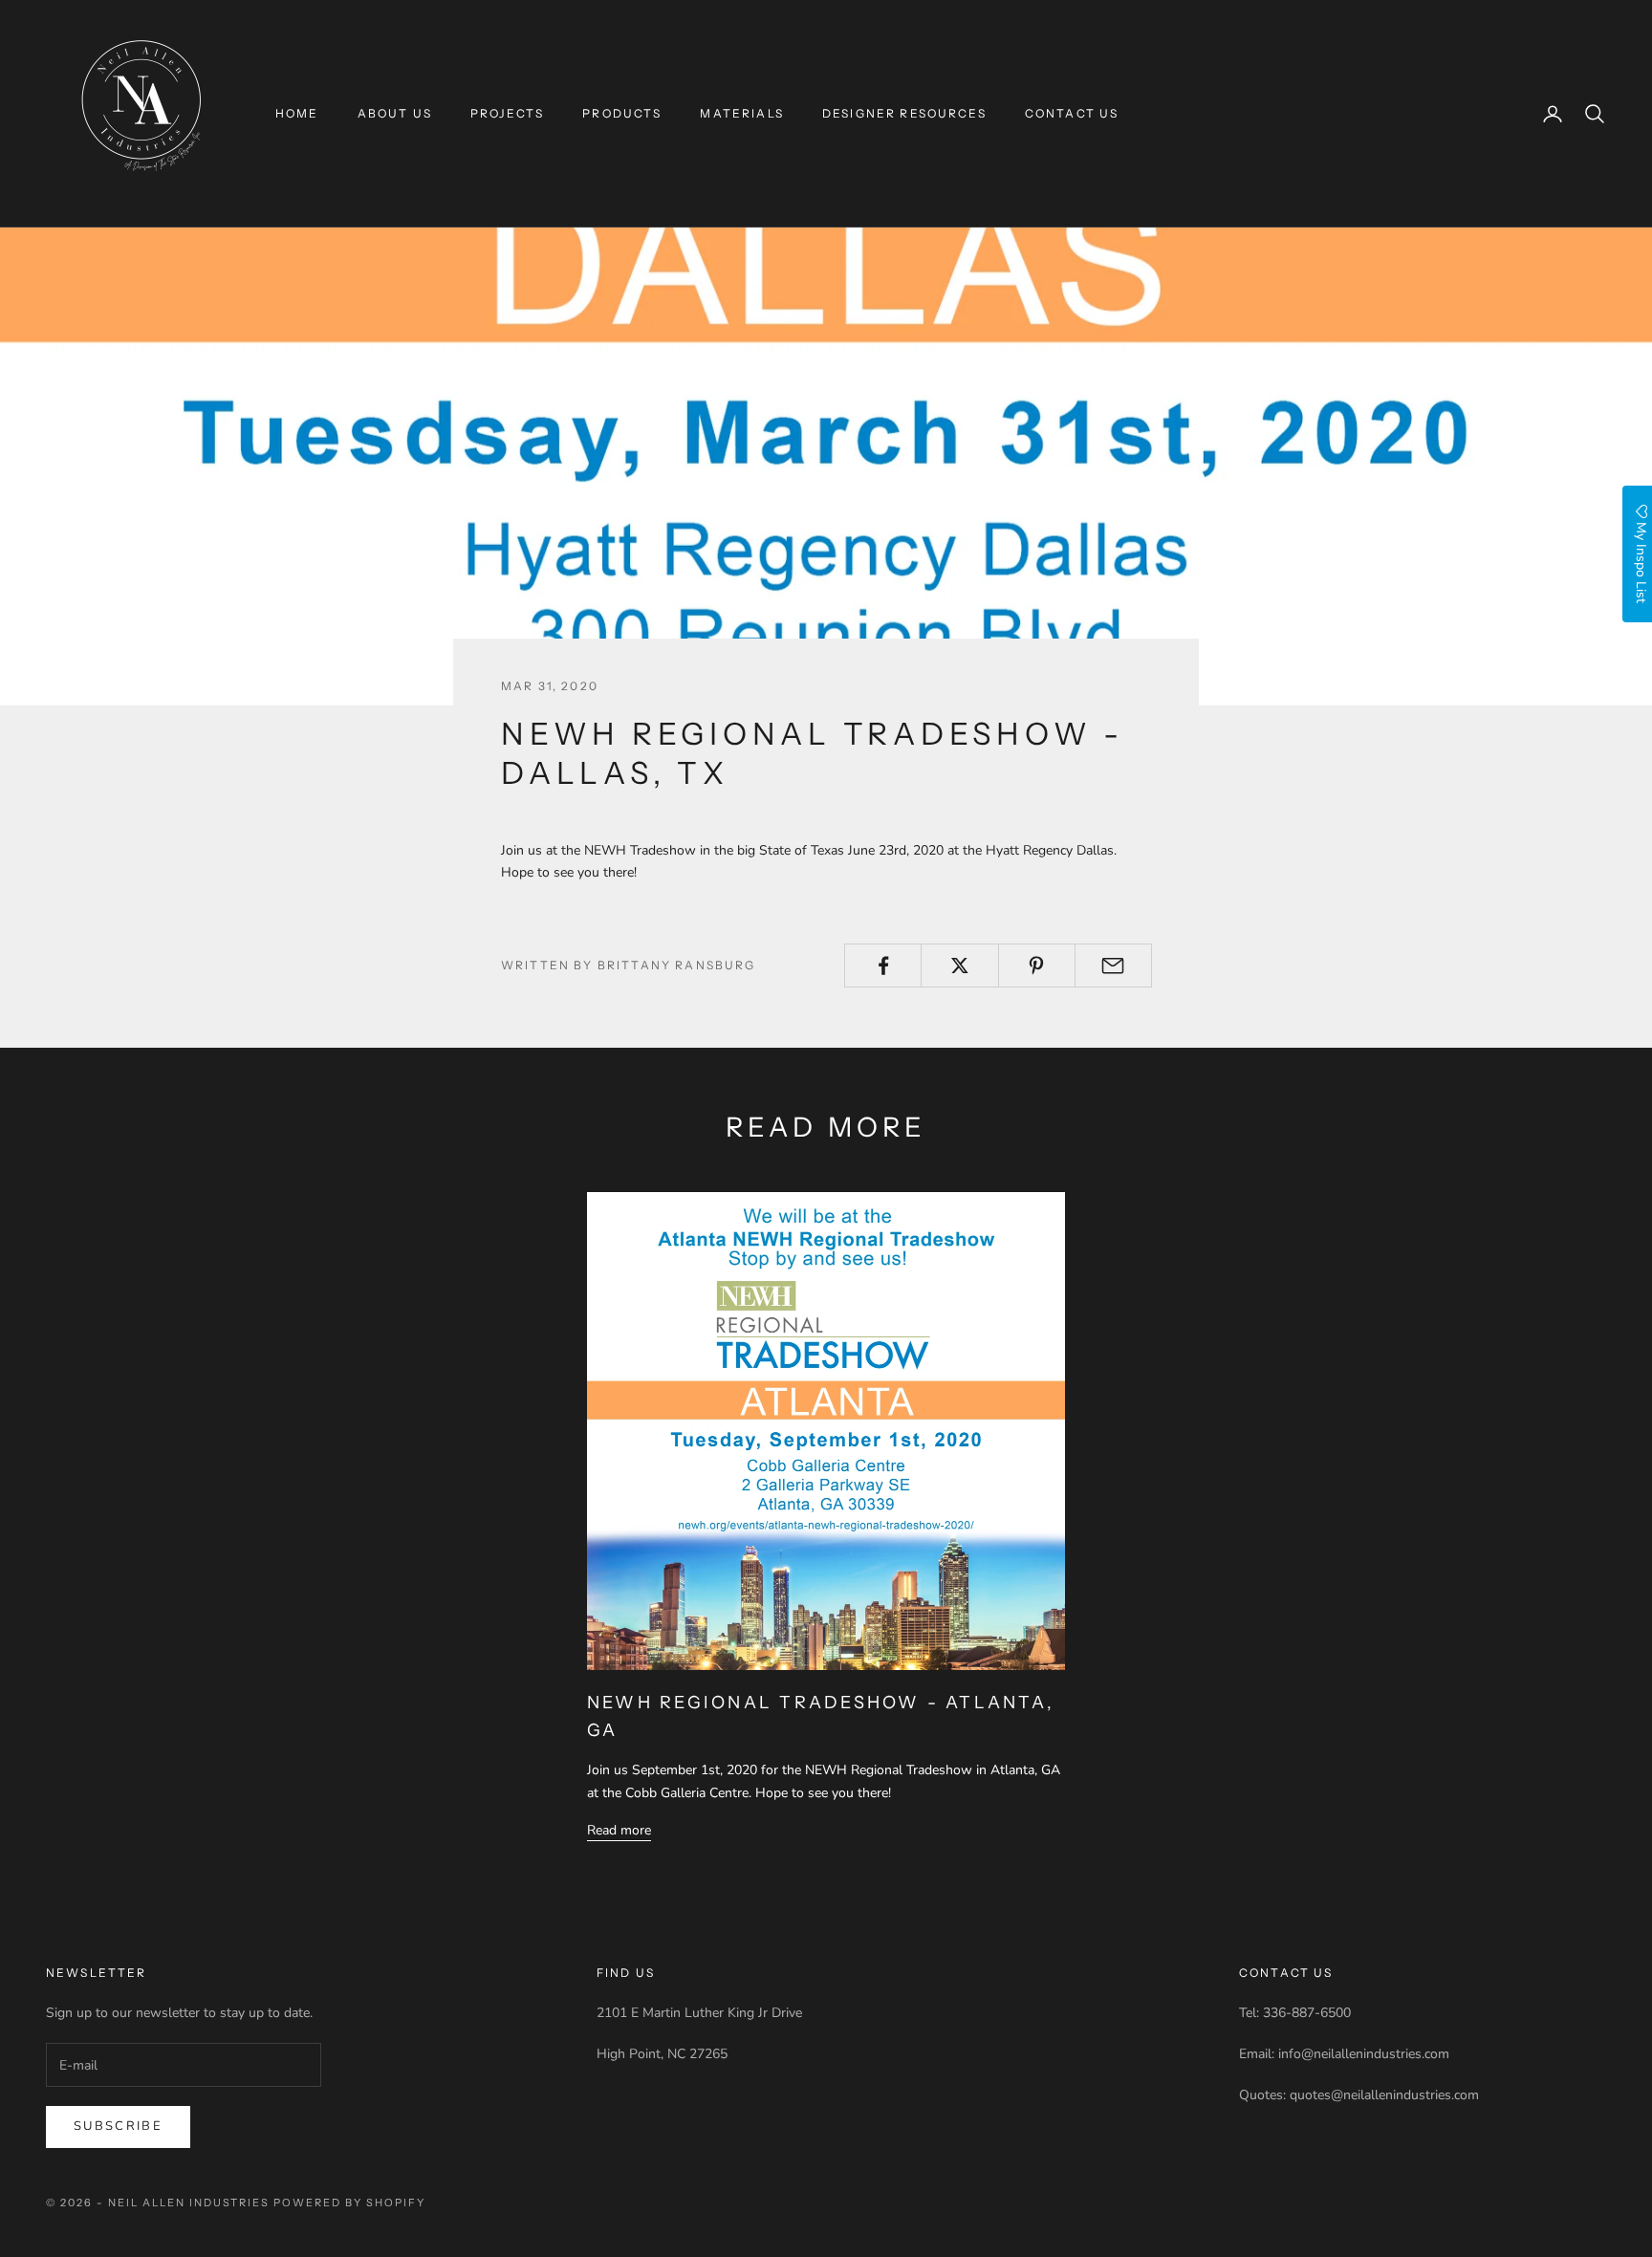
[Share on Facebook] (883, 966)
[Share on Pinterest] (1037, 966)
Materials (741, 113)
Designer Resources (904, 113)
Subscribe (118, 2126)
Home (297, 113)
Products (622, 113)
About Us (395, 113)
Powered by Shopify (349, 2203)
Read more (619, 1830)
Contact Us (1072, 113)
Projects (507, 113)
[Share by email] (1113, 966)
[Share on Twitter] (959, 966)
